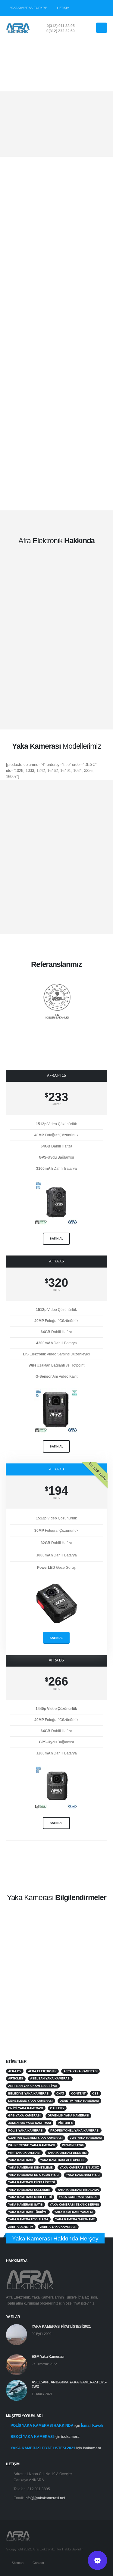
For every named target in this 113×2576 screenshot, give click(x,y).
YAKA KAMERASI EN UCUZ (79, 2167)
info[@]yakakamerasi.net (45, 2498)
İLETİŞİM (63, 8)
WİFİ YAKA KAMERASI (24, 2153)
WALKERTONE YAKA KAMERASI (32, 2145)
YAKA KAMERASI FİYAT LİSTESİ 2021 (61, 2326)
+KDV (56, 1104)
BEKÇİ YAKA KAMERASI (32, 2437)
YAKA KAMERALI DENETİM (67, 2153)
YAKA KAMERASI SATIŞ (25, 2204)
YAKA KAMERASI (21, 2160)
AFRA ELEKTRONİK (42, 2071)
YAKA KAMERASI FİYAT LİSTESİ (31, 2182)
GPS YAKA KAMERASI (24, 2115)
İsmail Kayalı (92, 2425)
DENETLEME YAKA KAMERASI (30, 2101)
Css (95, 2093)
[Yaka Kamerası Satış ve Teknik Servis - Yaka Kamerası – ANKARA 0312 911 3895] (18, 28)
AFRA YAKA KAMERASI (81, 2071)
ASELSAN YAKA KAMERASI (50, 2078)
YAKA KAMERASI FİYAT (83, 2175)
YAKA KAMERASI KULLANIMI (29, 2190)
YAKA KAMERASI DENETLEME (30, 2167)
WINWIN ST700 (73, 2145)
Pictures (66, 2123)
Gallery (57, 2108)
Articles (16, 2078)
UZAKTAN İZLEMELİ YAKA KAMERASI (35, 2138)
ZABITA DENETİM (21, 2227)
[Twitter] (92, 8)
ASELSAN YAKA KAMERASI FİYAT (33, 2086)
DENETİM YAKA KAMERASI (79, 2101)
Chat (60, 2093)
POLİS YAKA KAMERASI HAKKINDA (42, 2425)
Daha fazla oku (46, 2012)
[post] (17, 2334)
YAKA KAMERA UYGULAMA (28, 2219)
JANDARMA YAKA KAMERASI (30, 2123)
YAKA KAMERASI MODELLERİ (30, 2197)
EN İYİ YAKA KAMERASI (26, 2108)
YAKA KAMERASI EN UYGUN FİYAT (34, 2175)
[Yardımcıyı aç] (97, 2560)
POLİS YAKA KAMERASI (26, 2130)
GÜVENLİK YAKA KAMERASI (68, 2115)
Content (78, 2093)
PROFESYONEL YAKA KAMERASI (75, 2130)
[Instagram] (102, 8)
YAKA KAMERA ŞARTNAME (75, 2219)
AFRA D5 (15, 2071)
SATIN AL (56, 1238)
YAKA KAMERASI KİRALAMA (78, 2190)
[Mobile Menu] (102, 28)
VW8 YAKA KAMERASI (86, 2138)
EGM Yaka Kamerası (48, 2356)
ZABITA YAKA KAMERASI (58, 2227)
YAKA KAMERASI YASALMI (74, 2212)
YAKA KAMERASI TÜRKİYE (29, 8)
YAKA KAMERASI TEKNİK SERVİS (74, 2204)
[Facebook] (82, 8)
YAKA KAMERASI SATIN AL (78, 2197)
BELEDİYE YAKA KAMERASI (29, 2093)
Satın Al (56, 1638)
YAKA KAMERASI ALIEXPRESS (63, 2160)
